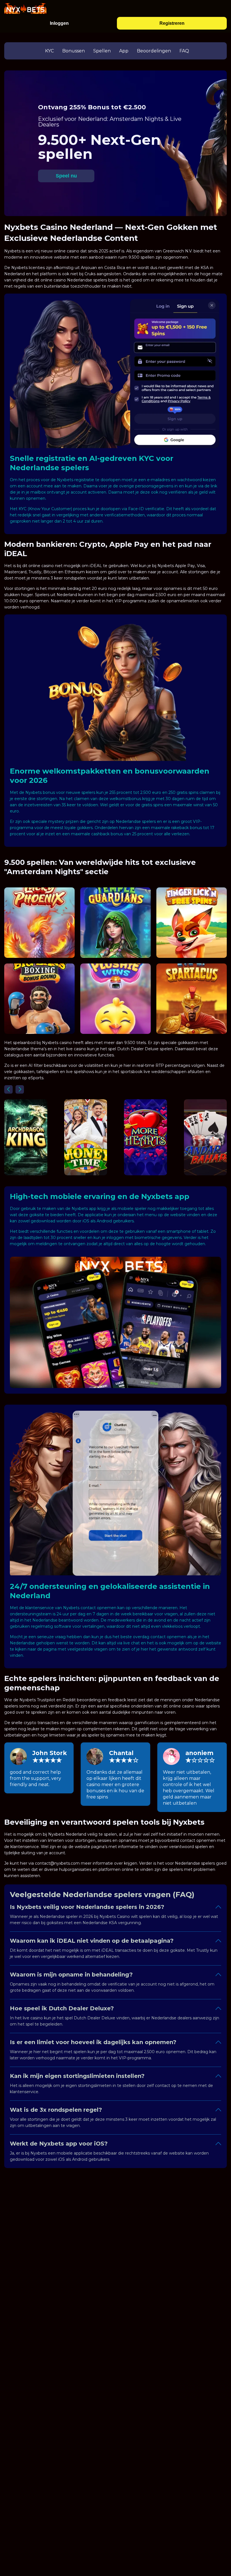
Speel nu (66, 176)
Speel (40, 923)
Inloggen (59, 23)
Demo (40, 936)
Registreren (172, 23)
